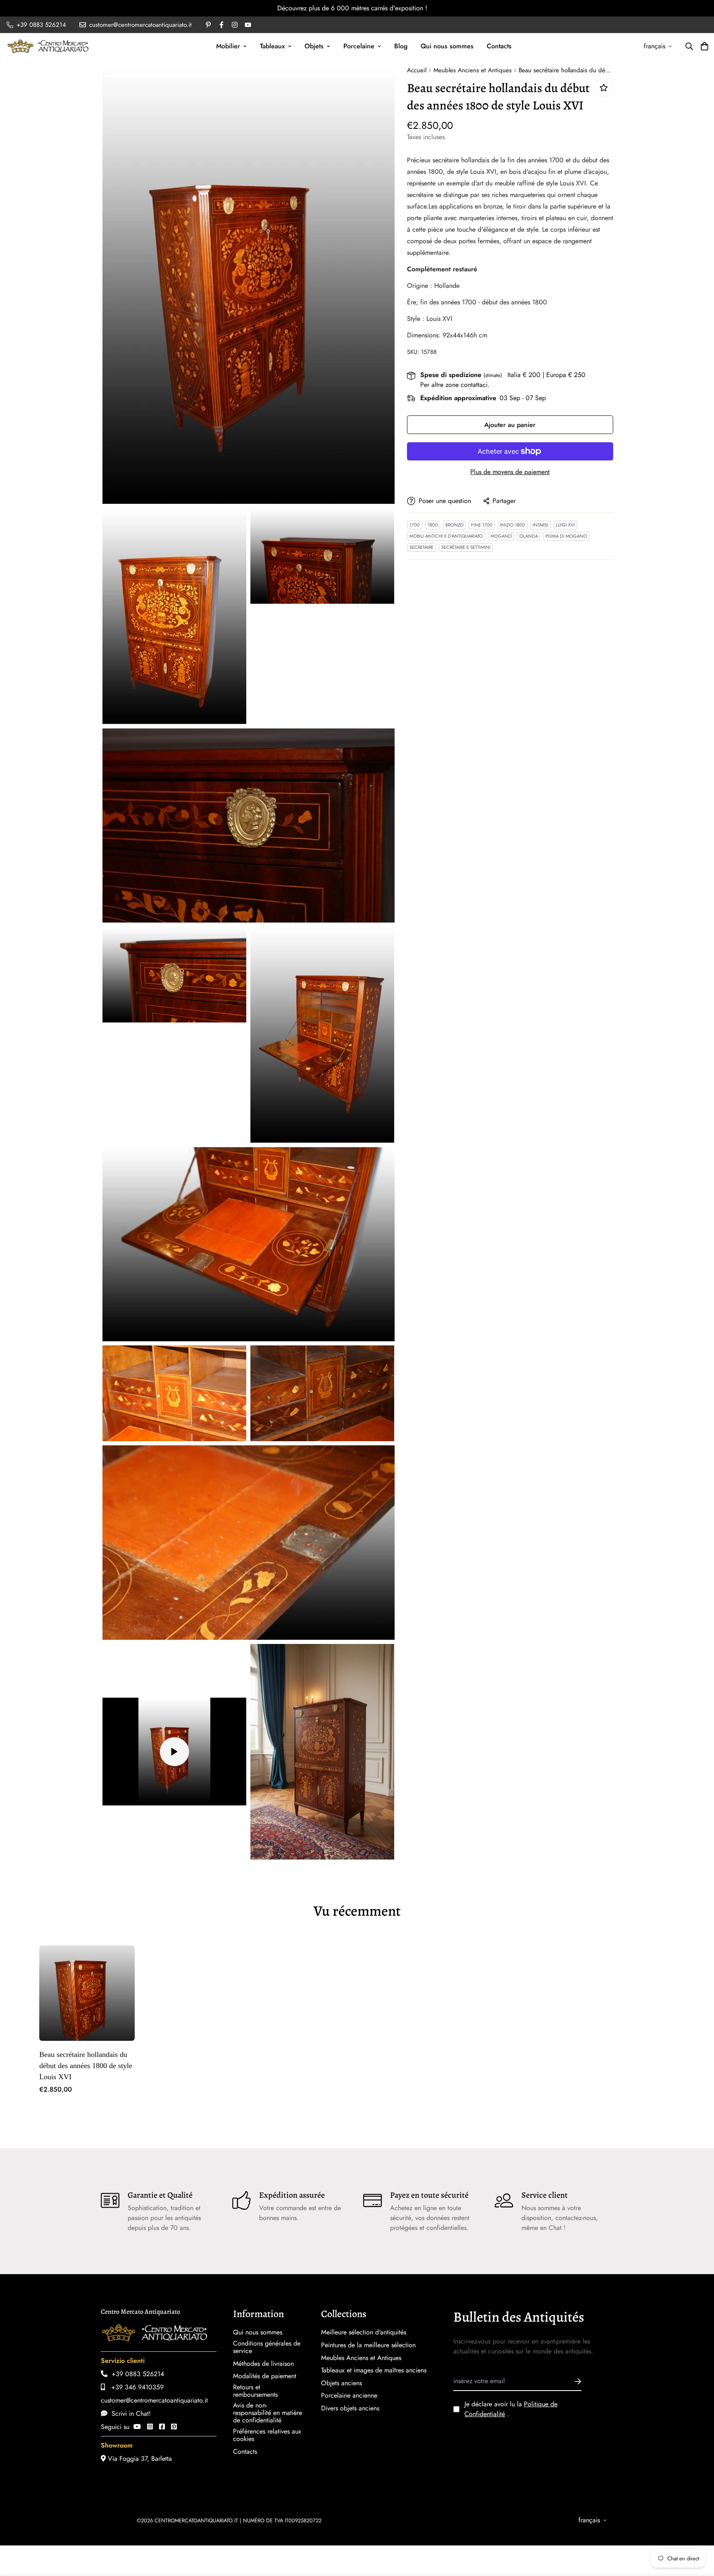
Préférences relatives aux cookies (267, 2435)
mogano (501, 536)
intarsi (540, 525)
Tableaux (272, 46)
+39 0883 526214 (136, 2374)
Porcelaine (359, 46)
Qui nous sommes (447, 46)
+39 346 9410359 (134, 2387)
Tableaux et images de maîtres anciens (374, 2370)
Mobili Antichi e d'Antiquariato (446, 536)
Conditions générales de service (267, 2347)
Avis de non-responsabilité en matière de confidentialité (268, 2413)
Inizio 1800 (513, 525)
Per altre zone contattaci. (455, 385)
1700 (415, 525)
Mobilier (228, 46)
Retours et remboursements (255, 2391)
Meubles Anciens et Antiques (472, 70)
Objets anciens (342, 2383)
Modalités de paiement (265, 2376)
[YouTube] (137, 2427)
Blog (401, 46)
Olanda (529, 536)
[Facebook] (162, 2427)
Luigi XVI (565, 525)
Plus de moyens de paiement (510, 472)
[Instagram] (150, 2427)
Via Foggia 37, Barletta (139, 2459)
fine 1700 (482, 525)
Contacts (499, 46)
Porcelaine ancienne (349, 2396)
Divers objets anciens (350, 2408)
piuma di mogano (566, 536)
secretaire (421, 547)
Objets (314, 46)
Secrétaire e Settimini (466, 547)
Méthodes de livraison (263, 2364)
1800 (433, 525)
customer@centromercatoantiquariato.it (154, 2400)
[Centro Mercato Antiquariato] (48, 46)
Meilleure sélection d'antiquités (364, 2332)
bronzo (455, 525)
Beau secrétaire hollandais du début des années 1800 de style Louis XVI (86, 2066)
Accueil (417, 70)
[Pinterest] (174, 2427)
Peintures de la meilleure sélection (368, 2345)
